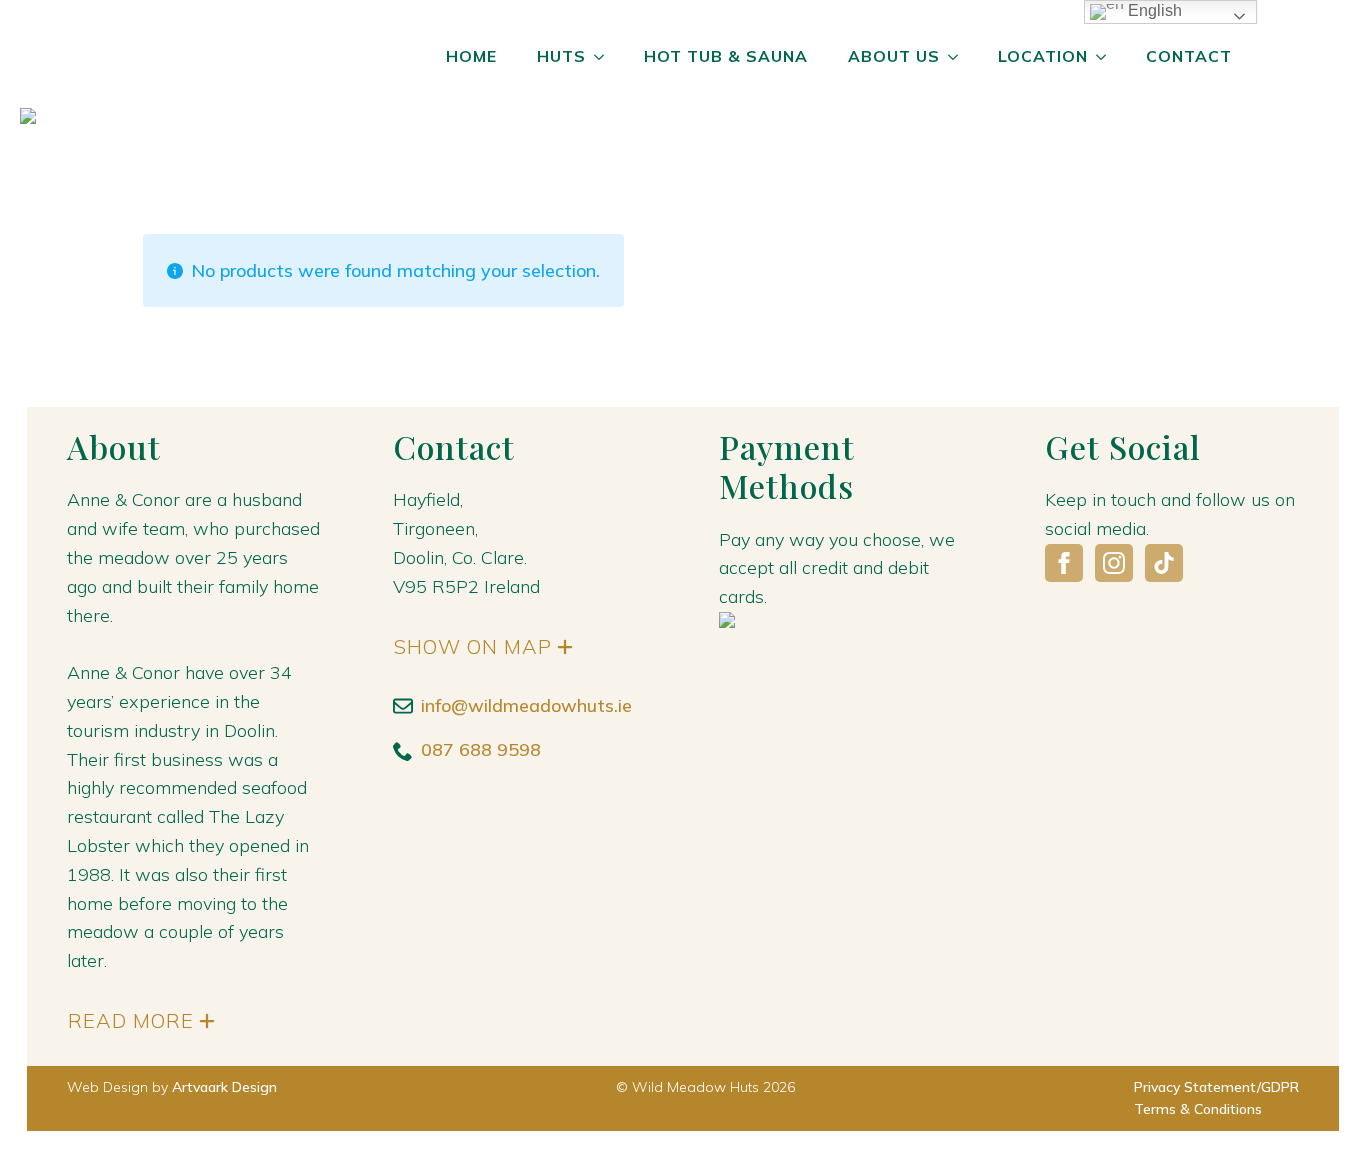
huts (561, 56)
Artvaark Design (224, 1087)
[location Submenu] (1107, 57)
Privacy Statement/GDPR (1216, 1087)
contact (1189, 56)
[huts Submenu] (605, 57)
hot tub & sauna (726, 56)
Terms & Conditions (1198, 1109)
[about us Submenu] (959, 57)
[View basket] (1299, 57)
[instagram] (1114, 563)
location (1043, 56)
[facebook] (1064, 563)
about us (894, 56)
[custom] (1164, 563)
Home (471, 56)
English (1153, 10)
